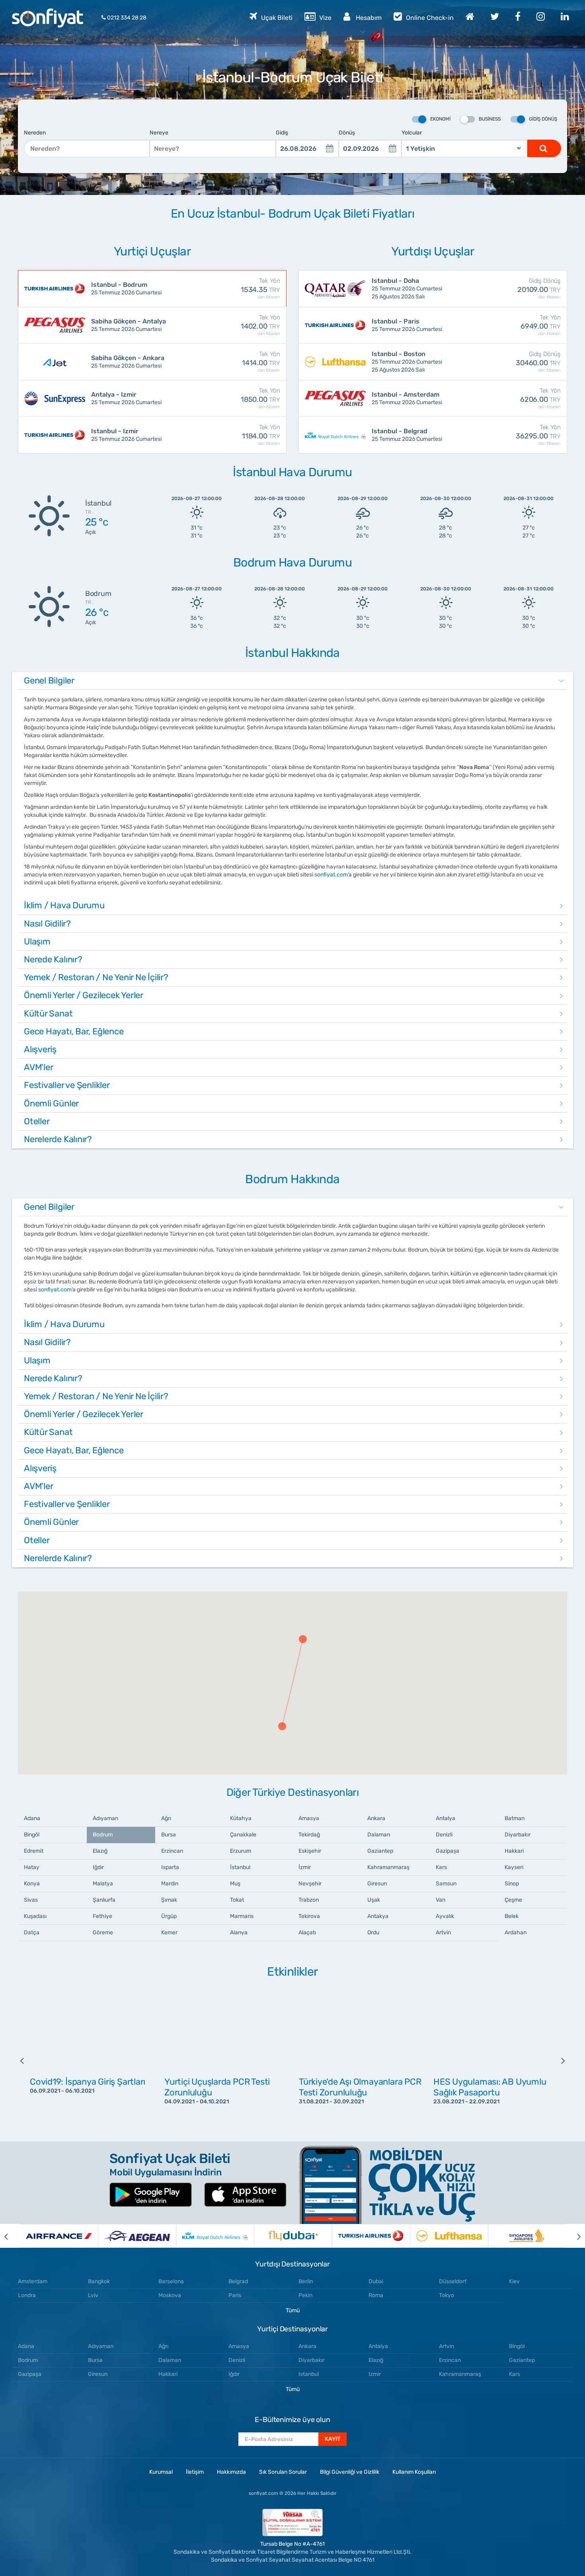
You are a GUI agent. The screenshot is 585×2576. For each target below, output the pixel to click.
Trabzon (309, 1900)
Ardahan (516, 1932)
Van (441, 1900)
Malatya (103, 1884)
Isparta (170, 1867)
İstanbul (240, 1867)
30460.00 (538, 362)
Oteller (37, 1121)
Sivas (31, 1900)
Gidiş (282, 133)
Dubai (376, 2281)
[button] (303, 1639)
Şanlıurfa (104, 1900)
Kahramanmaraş (388, 1867)
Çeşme (513, 1900)
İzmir (305, 1867)
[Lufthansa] (449, 2236)
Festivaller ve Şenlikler (67, 1085)
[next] (557, 2060)
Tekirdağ (309, 1835)
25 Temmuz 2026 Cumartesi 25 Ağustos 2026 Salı (407, 288)
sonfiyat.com (331, 875)
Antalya (446, 1818)
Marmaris (242, 1916)
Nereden (35, 133)
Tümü (293, 2310)
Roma (376, 2295)
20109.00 (539, 288)
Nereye (159, 133)
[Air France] (59, 2236)
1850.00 (260, 398)
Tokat (237, 1900)
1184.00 (261, 435)
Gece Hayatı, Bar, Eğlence (74, 1031)
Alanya (239, 1932)
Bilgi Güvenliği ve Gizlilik (350, 2472)
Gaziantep (380, 1851)
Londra (27, 2295)
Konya (32, 1884)
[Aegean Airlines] (137, 2236)
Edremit (34, 1851)
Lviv (93, 2295)
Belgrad (238, 2281)
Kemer (169, 1932)
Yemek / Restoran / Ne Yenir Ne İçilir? (96, 977)
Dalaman (379, 1835)
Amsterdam (33, 2281)
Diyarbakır (518, 1835)
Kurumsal (161, 2472)
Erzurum (241, 1851)
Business (490, 119)
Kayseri (514, 1867)
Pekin (305, 2295)
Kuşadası (35, 1916)
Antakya (378, 1916)
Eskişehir (310, 1851)
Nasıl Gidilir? (47, 924)
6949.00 (541, 325)
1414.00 (261, 362)
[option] (91, 2060)
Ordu (373, 1932)
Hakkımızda (231, 2472)
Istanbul (309, 2374)
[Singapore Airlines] (527, 2236)
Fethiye (102, 1916)
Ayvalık (445, 1916)
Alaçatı (307, 1932)
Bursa (169, 1835)
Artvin (443, 1932)
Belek (512, 1916)
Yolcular (412, 133)
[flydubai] (293, 2236)
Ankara (376, 1818)
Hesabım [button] (368, 18)
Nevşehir (310, 1884)
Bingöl (32, 1835)
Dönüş (347, 133)
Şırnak (169, 1900)
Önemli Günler (51, 1103)
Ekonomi (440, 119)
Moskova (170, 2295)
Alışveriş (40, 1049)
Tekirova (309, 1916)
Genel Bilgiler (49, 681)
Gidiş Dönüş (543, 119)
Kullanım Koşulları (414, 2472)
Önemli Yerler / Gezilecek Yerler (84, 995)
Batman (515, 1818)
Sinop (512, 1884)
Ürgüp (169, 1916)
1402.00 (260, 325)
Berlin (306, 2281)
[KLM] (215, 2236)
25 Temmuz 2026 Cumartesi (126, 288)
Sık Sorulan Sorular (283, 2472)
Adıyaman (105, 1818)
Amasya (309, 1818)
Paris (235, 2295)
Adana (32, 1818)
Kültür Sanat (48, 1013)
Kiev (514, 2281)
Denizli (444, 1835)
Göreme (103, 1932)
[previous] (28, 2060)
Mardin (170, 1884)
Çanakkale (243, 1835)
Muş (235, 1884)
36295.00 (538, 435)
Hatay (32, 1867)
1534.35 (260, 288)
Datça (32, 1932)
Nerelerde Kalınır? (58, 1139)
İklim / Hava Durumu (64, 905)
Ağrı (166, 1818)
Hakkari (514, 1851)
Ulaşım (37, 941)
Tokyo (447, 2295)
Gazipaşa (448, 1851)
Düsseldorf (453, 2281)
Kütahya (241, 1818)
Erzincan (172, 1851)
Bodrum (103, 1835)
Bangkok (99, 2281)
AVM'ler (38, 1067)
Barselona (171, 2281)
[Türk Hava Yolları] (371, 2236)
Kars (441, 1867)
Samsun (446, 1884)
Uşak (374, 1900)
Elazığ (100, 1851)
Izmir (375, 2374)
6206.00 (540, 398)
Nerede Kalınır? (53, 959)
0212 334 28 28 (126, 18)
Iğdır (98, 1867)
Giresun (377, 1884)
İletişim (195, 2472)
